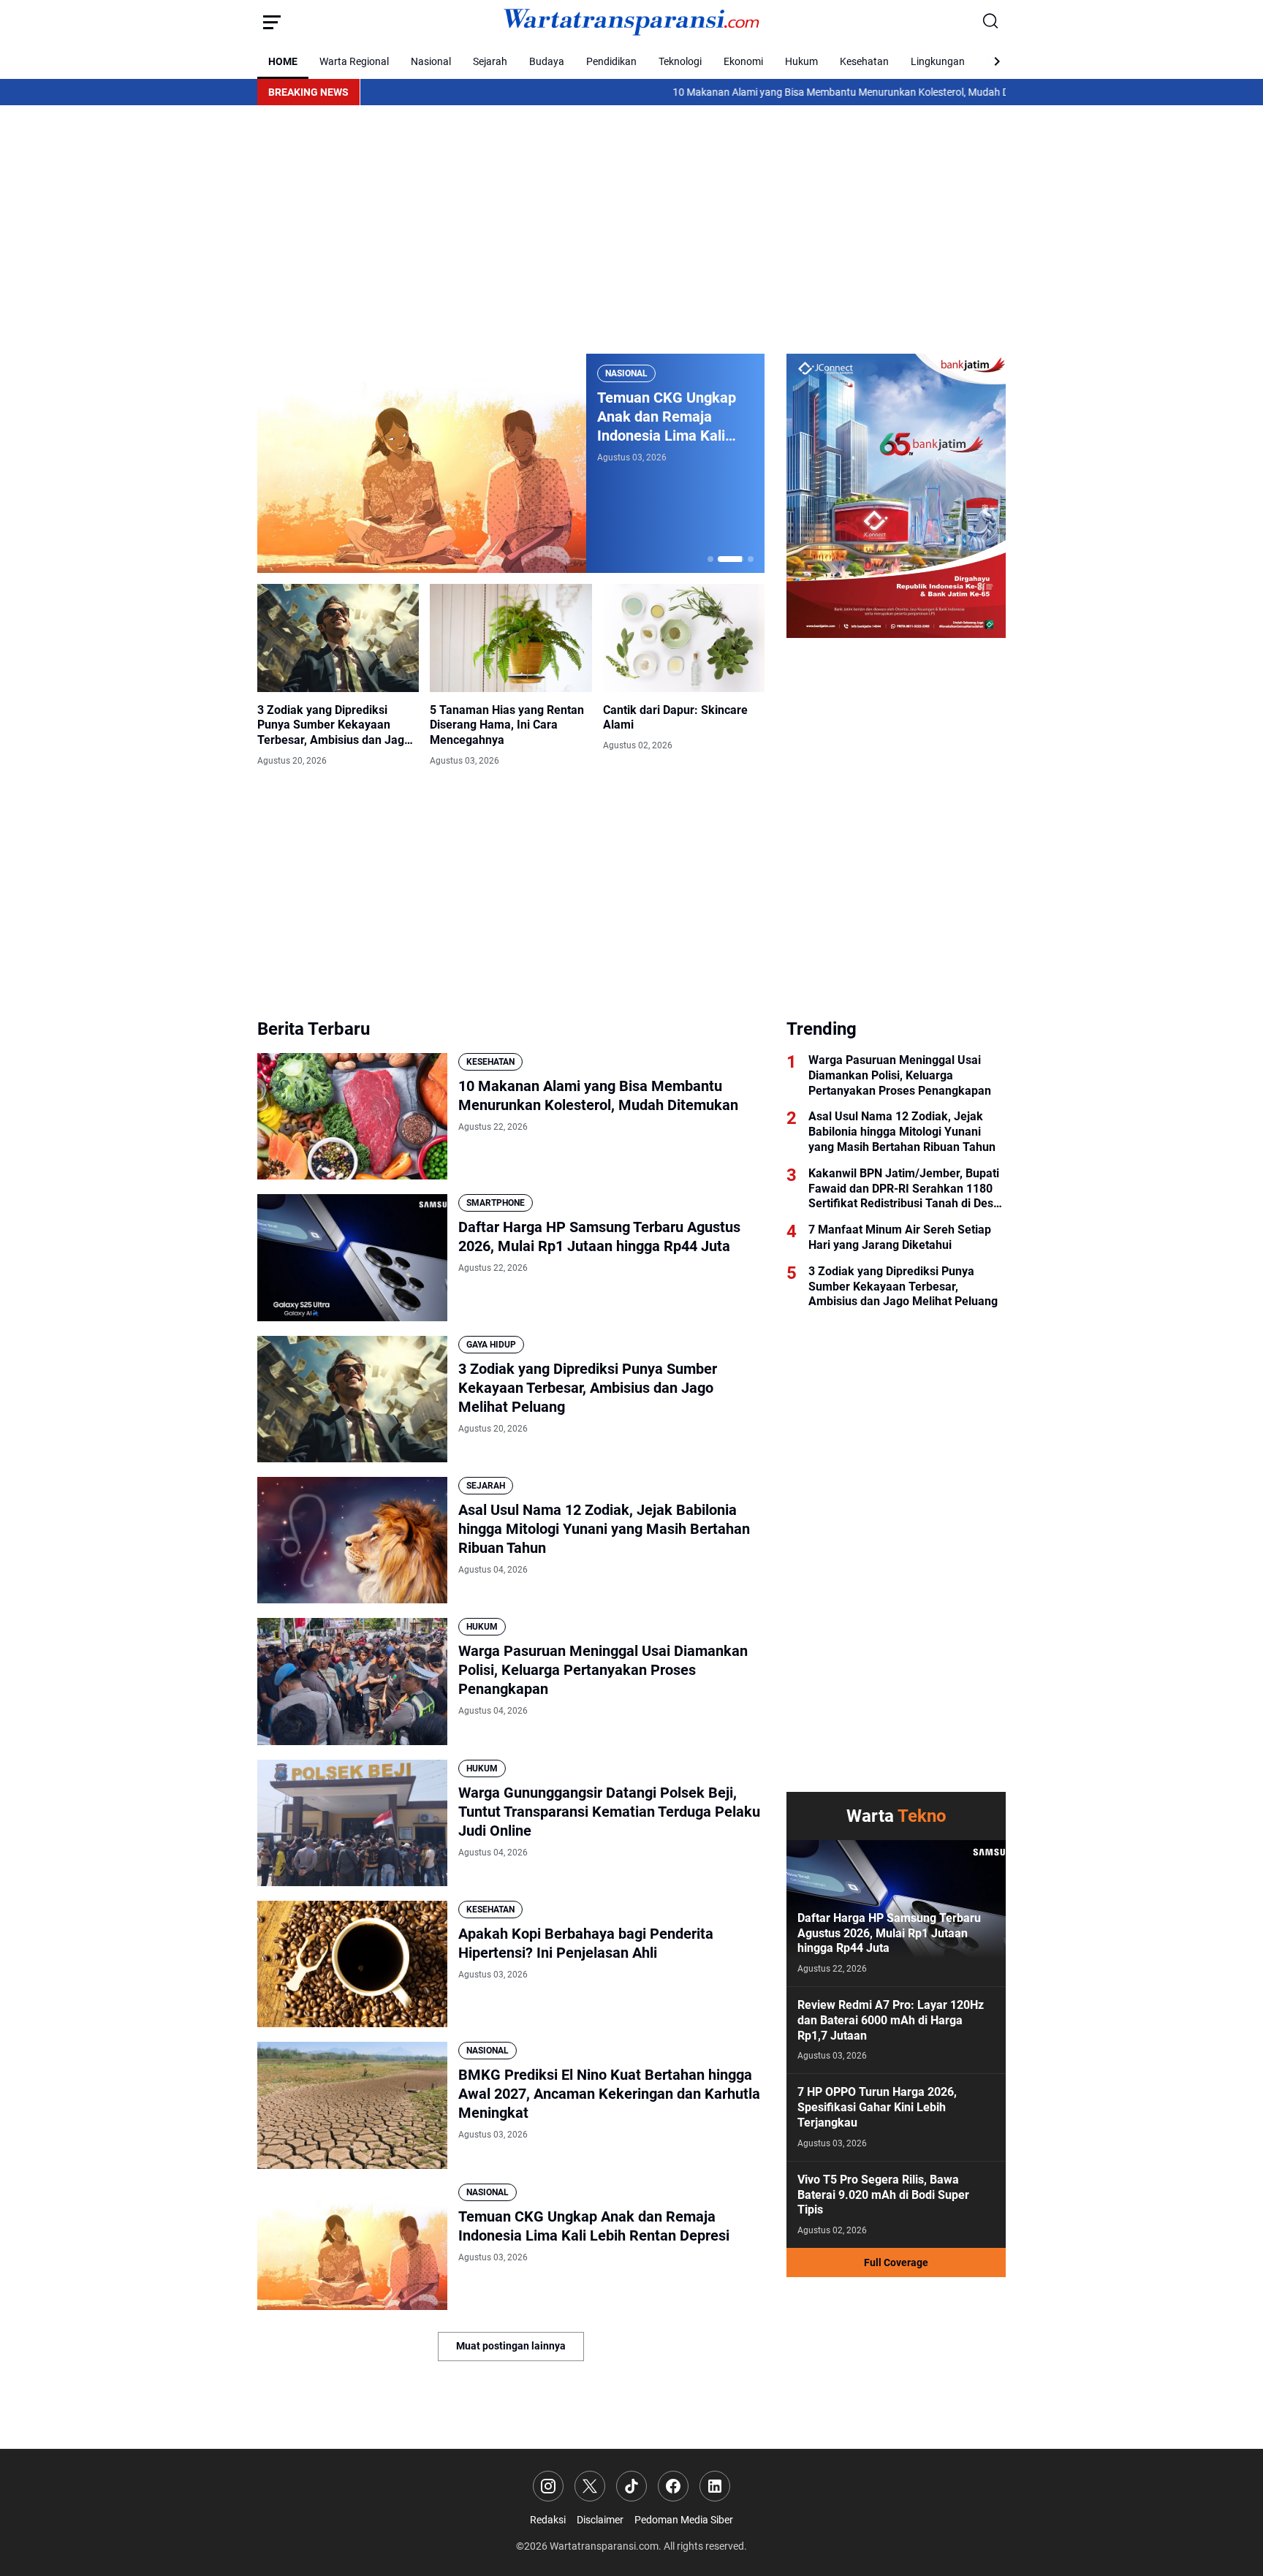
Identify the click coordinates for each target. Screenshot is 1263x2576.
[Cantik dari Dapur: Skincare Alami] (684, 638)
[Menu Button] (272, 22)
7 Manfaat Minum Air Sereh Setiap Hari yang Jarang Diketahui (900, 1237)
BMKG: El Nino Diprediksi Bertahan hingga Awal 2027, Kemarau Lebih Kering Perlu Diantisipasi (670, 417)
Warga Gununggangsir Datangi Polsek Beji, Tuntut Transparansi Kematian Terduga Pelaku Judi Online (609, 1812)
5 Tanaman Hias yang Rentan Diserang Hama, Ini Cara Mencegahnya (507, 725)
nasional (626, 373)
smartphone (496, 1203)
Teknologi (680, 61)
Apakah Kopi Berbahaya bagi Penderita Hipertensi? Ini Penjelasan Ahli (586, 1943)
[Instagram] (548, 2486)
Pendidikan (611, 61)
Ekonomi (743, 61)
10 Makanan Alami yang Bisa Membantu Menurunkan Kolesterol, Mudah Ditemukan (759, 92)
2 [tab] (721, 559)
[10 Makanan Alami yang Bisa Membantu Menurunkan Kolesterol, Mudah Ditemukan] (352, 1116)
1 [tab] (710, 559)
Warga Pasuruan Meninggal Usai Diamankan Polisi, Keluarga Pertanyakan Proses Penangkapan (603, 1670)
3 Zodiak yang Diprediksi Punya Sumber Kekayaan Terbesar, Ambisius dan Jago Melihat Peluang (334, 726)
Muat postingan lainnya (511, 2346)
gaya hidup (491, 1345)
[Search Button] (991, 22)
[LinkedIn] (715, 2486)
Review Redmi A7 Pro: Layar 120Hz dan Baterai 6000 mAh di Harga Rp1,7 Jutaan (891, 2020)
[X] (590, 2486)
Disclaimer (600, 2520)
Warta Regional (354, 61)
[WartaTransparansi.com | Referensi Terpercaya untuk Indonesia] (631, 22)
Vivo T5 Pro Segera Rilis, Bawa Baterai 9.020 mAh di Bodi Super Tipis (883, 2195)
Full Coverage (896, 2262)
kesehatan (490, 1062)
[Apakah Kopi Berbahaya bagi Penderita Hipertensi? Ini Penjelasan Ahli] (352, 1964)
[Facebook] (673, 2486)
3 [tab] (741, 559)
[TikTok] (631, 2486)
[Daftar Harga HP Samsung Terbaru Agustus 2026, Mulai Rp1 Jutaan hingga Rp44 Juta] (352, 1257)
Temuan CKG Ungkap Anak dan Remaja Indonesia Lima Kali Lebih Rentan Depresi (594, 2226)
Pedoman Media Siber (684, 2520)
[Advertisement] (631, 229)
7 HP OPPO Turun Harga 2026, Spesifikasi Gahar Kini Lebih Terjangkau (877, 2107)
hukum (482, 1627)
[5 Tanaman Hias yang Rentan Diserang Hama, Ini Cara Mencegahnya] (511, 638)
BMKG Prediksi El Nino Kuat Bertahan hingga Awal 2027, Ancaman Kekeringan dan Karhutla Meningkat (609, 2094)
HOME (283, 61)
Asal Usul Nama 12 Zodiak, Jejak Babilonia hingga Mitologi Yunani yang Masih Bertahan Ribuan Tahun (604, 1529)
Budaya (547, 61)
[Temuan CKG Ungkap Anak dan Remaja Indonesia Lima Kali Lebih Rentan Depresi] (352, 2247)
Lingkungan (938, 61)
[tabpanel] (511, 463)
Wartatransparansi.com (604, 2546)
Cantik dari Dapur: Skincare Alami (675, 718)
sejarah (486, 1486)
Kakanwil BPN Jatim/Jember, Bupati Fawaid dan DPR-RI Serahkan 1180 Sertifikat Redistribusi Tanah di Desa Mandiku (904, 1189)
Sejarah (490, 61)
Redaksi (548, 2520)
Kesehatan (864, 61)
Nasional (431, 61)
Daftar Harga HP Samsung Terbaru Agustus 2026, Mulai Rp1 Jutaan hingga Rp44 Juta (599, 1236)
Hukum (801, 61)
